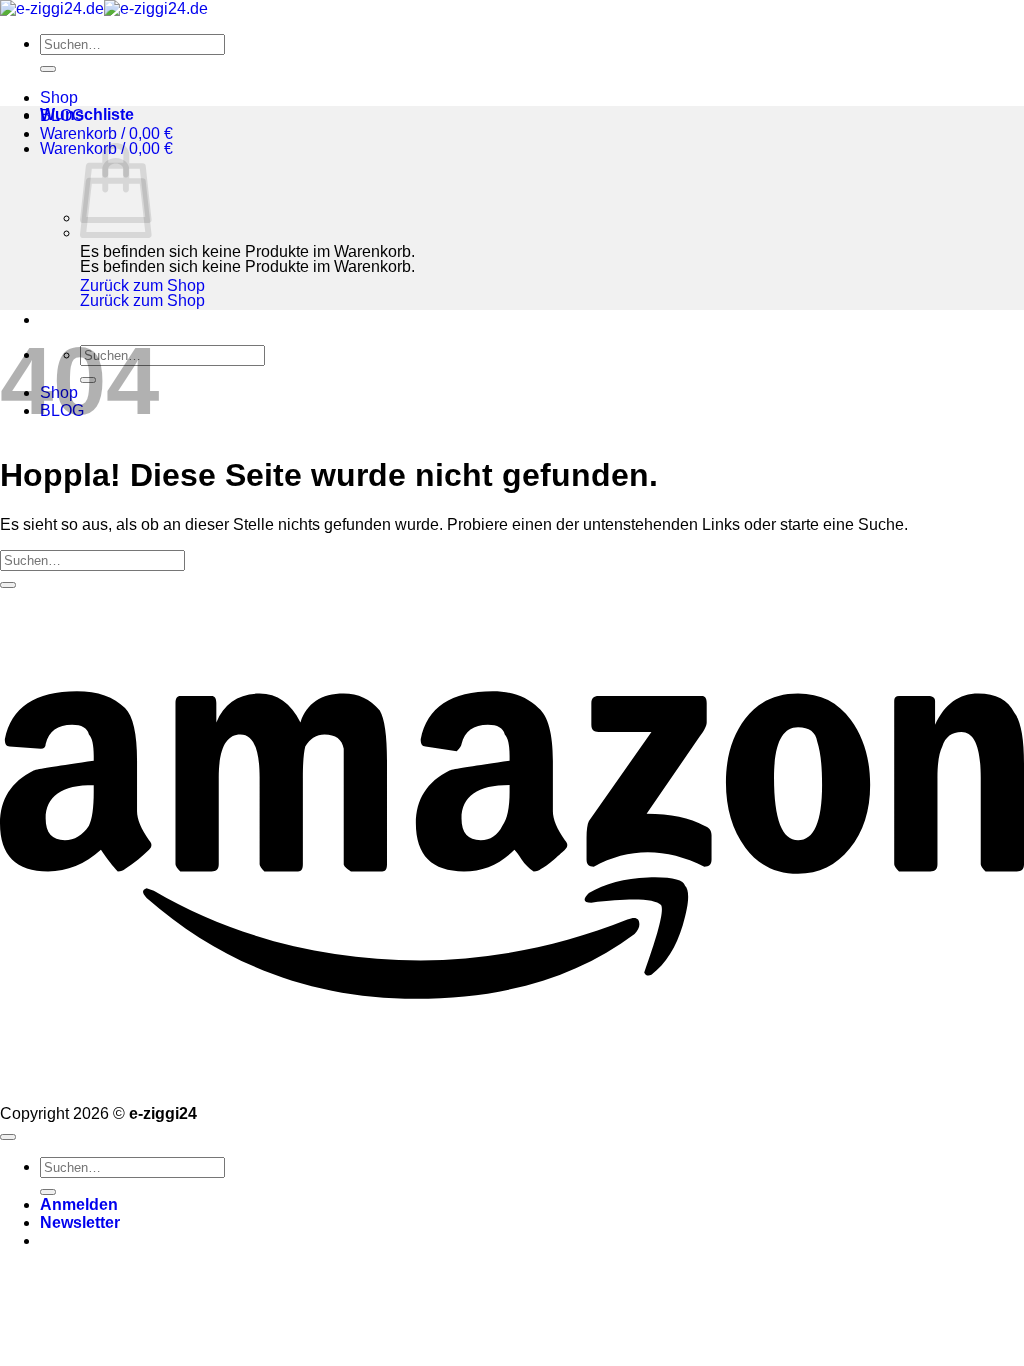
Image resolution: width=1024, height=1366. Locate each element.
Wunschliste (87, 114)
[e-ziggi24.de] (104, 8)
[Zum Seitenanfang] (8, 1137)
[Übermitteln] (48, 69)
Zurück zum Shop (142, 285)
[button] (106, 133)
